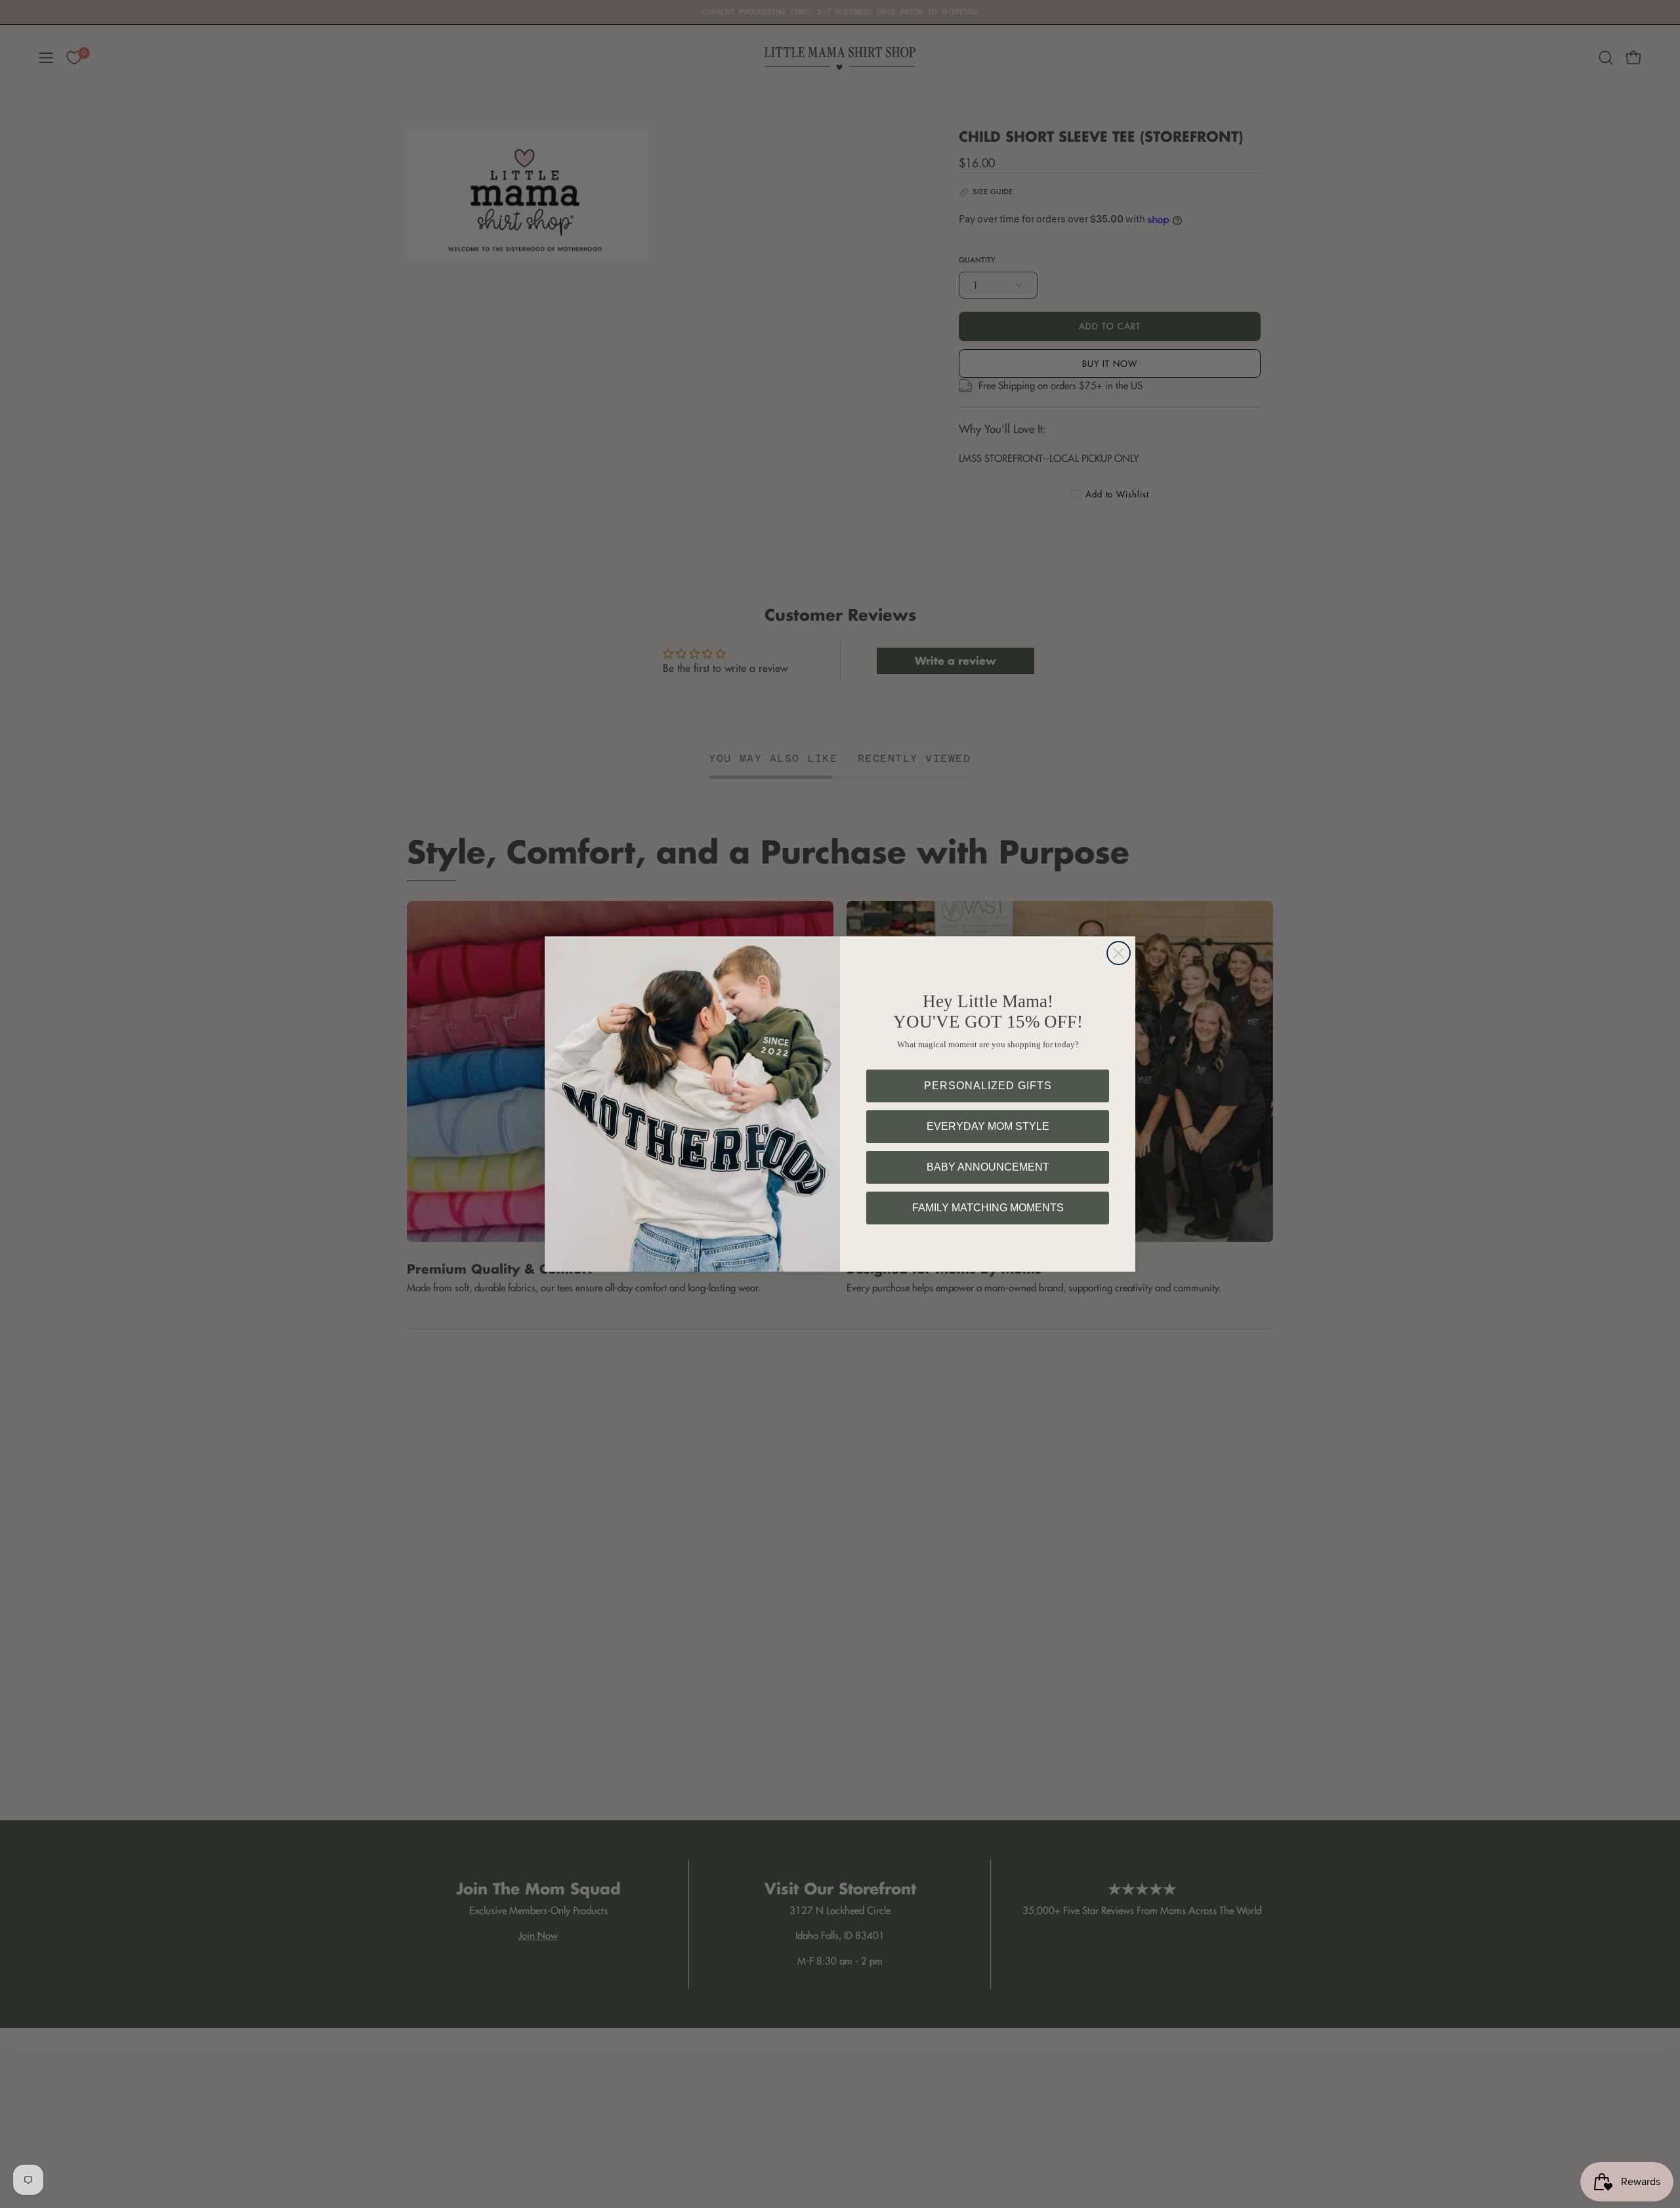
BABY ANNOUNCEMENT (988, 1167)
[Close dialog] (1119, 953)
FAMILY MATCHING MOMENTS (988, 1208)
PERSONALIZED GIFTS (988, 1086)
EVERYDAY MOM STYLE (988, 1126)
